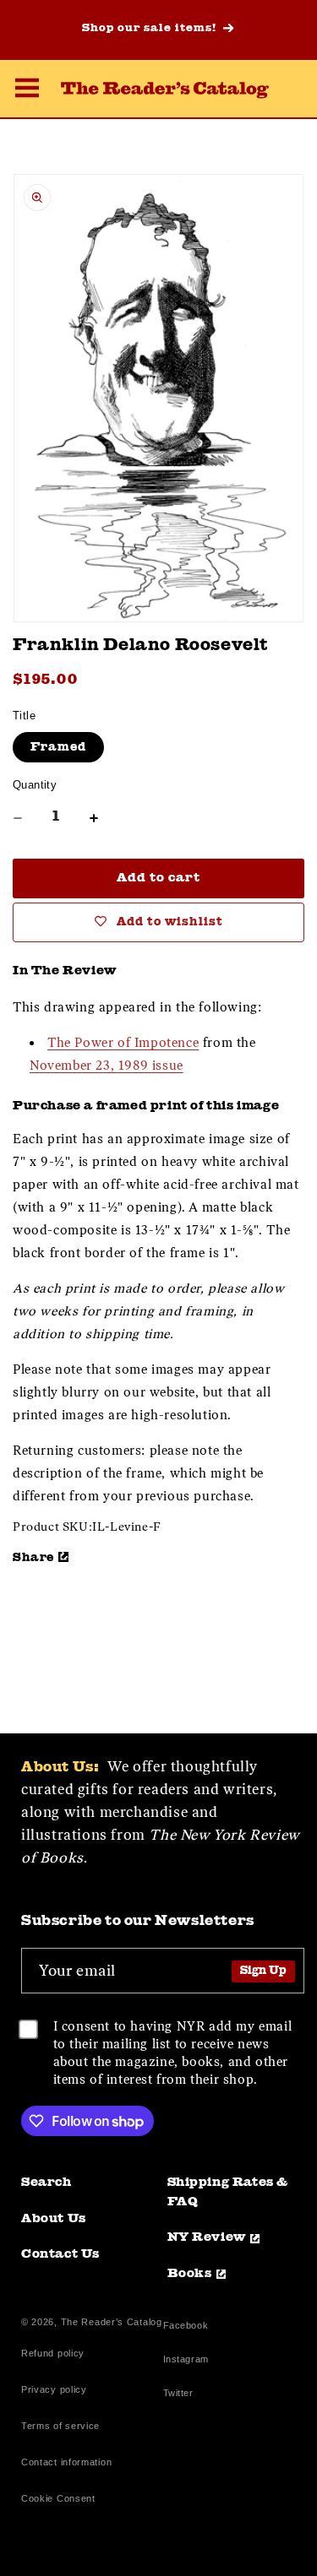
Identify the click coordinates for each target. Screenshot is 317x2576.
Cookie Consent (58, 2498)
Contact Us (60, 2255)
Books (190, 2274)
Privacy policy (54, 2389)
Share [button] (33, 1558)
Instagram (186, 2361)
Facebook (186, 2327)
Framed (58, 747)
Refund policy (53, 2353)
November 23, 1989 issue (107, 1066)
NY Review (207, 2238)
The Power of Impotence (123, 1043)
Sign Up (263, 1971)
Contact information (66, 2462)
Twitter (182, 2395)
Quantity (35, 785)
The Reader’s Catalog (112, 2322)
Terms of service (60, 2426)
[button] (27, 90)
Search (46, 2183)
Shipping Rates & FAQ (228, 2193)
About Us (54, 2219)
